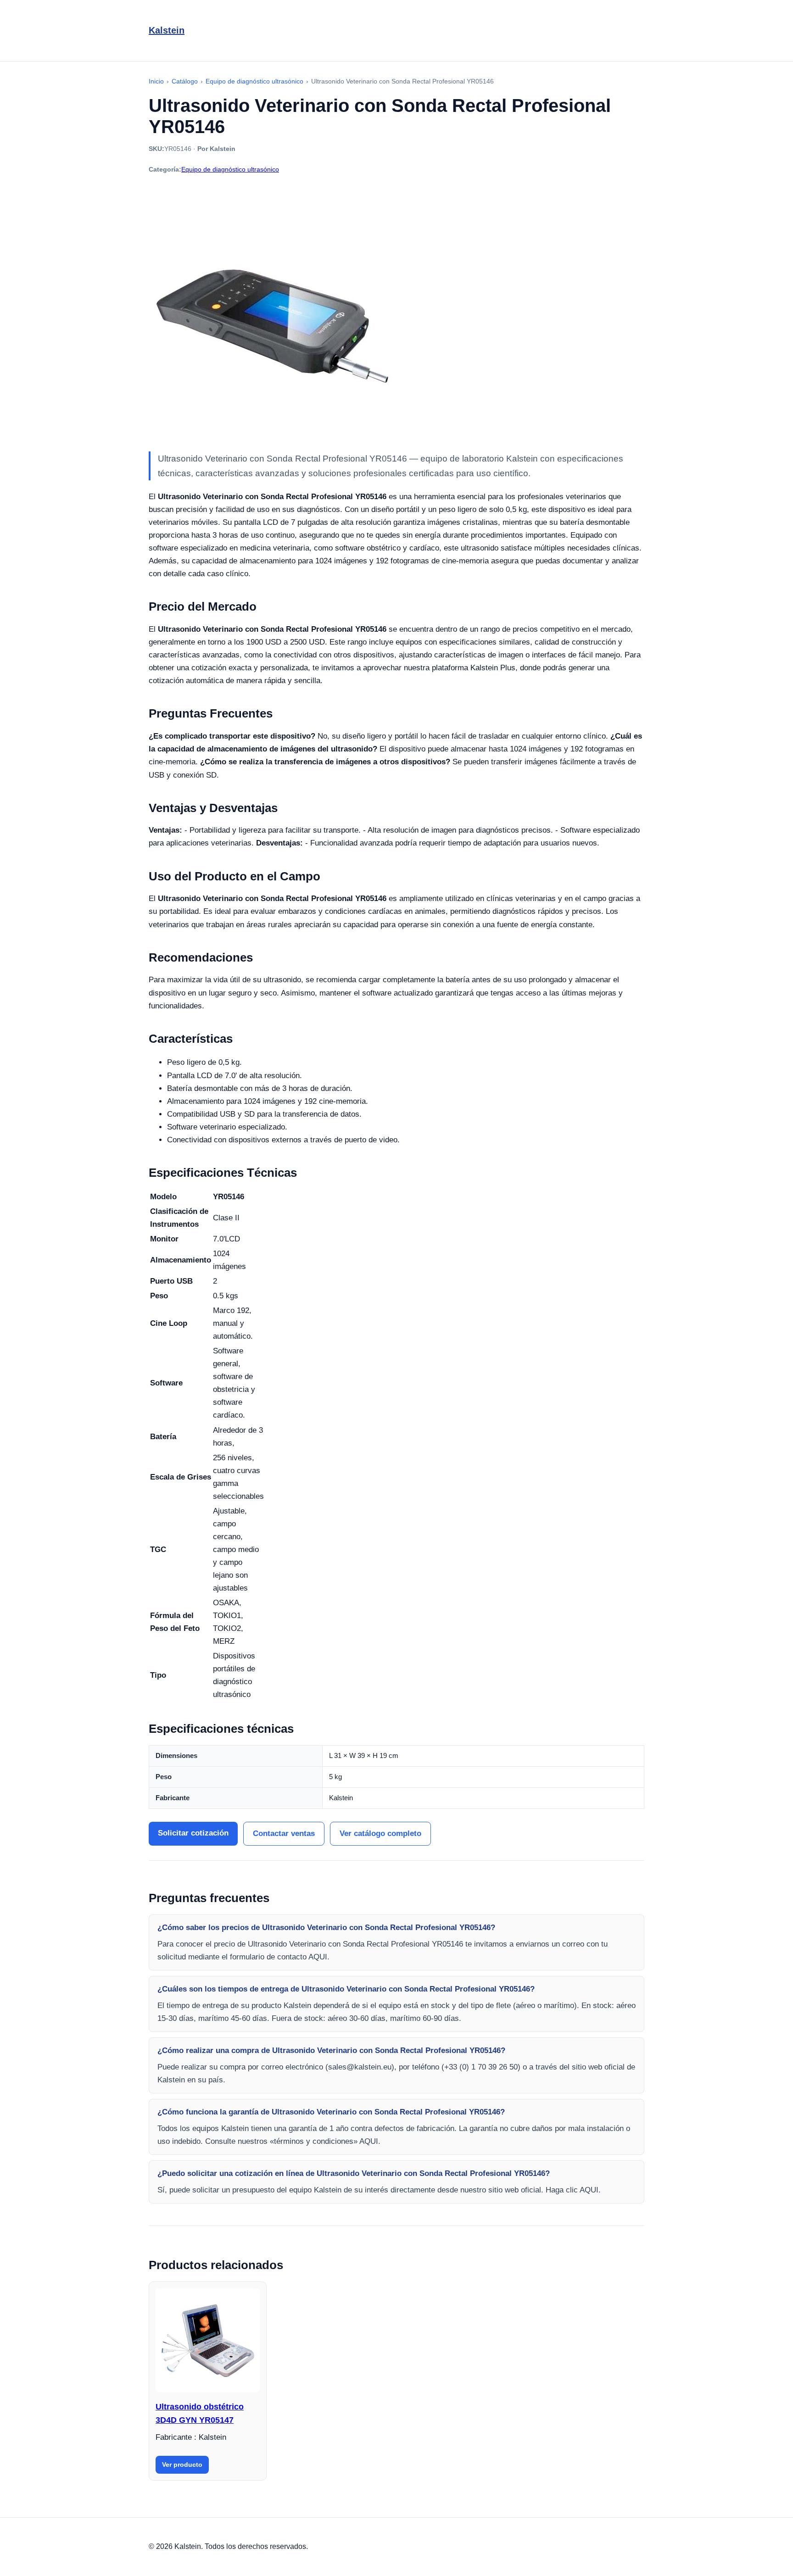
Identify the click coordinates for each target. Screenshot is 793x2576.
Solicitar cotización (193, 1833)
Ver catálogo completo (380, 1833)
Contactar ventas (284, 1833)
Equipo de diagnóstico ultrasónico (230, 169)
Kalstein (167, 30)
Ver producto (182, 2465)
